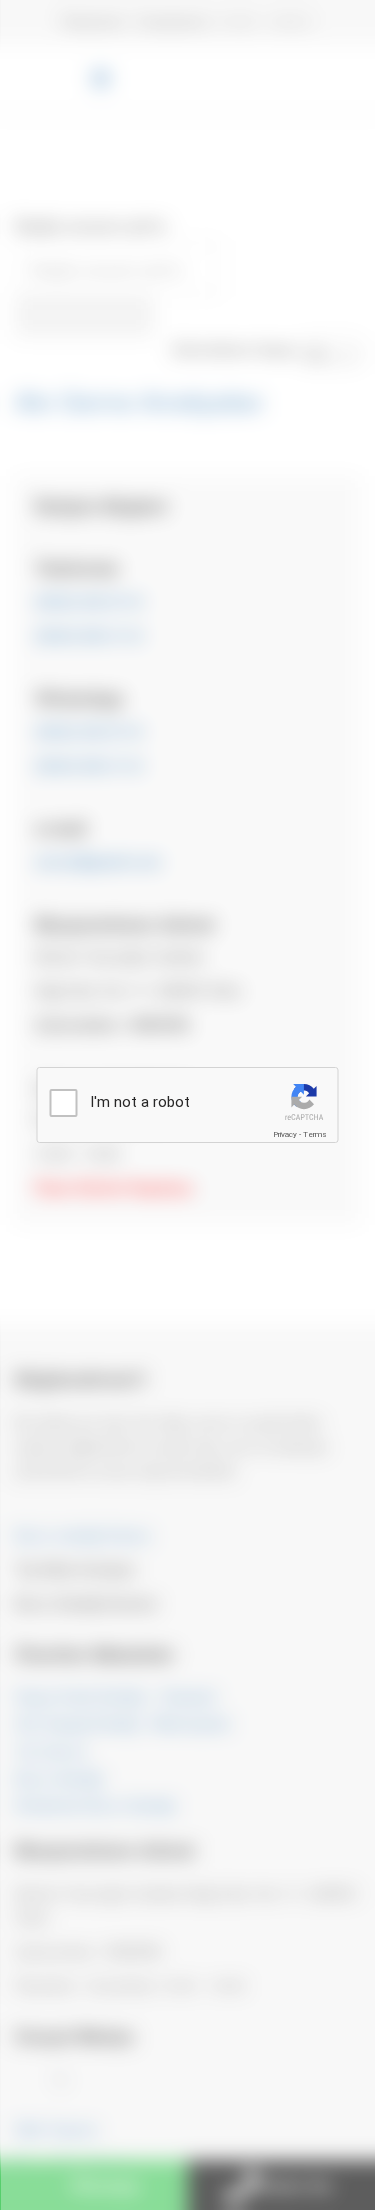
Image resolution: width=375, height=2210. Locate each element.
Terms (315, 1134)
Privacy (285, 1134)
